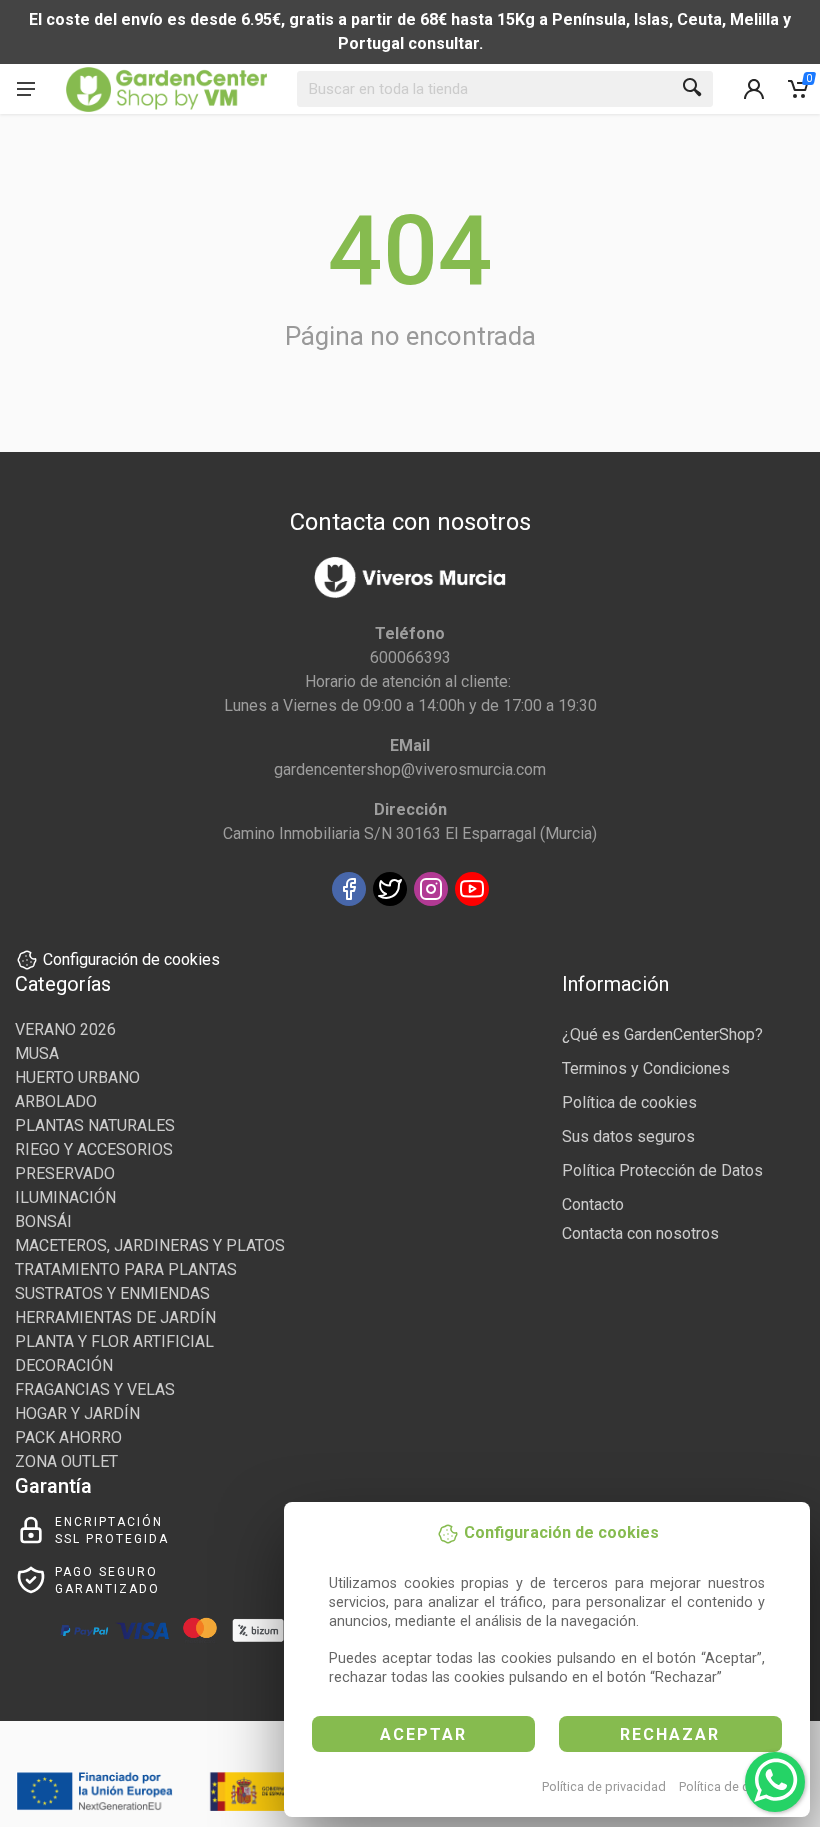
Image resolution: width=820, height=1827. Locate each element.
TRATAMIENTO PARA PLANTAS (126, 1269)
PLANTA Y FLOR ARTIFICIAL (114, 1341)
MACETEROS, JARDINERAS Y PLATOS (150, 1245)
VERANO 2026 (65, 1029)
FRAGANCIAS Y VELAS (95, 1389)
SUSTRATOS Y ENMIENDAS (112, 1293)
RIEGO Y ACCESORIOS (94, 1149)
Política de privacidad (604, 1786)
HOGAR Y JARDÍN (77, 1413)
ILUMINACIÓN (65, 1197)
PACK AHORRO (68, 1437)
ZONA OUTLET (66, 1461)
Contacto (593, 1204)
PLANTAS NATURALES (95, 1125)
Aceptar (423, 1734)
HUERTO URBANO (77, 1077)
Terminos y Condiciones (646, 1068)
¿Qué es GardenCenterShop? (662, 1034)
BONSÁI (43, 1221)
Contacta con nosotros (640, 1233)
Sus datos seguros (628, 1136)
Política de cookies (733, 1786)
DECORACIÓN (64, 1365)
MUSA (37, 1053)
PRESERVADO (65, 1173)
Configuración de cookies (131, 959)
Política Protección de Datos (662, 1170)
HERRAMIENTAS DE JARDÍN (115, 1317)
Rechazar (670, 1734)
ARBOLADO (56, 1101)
